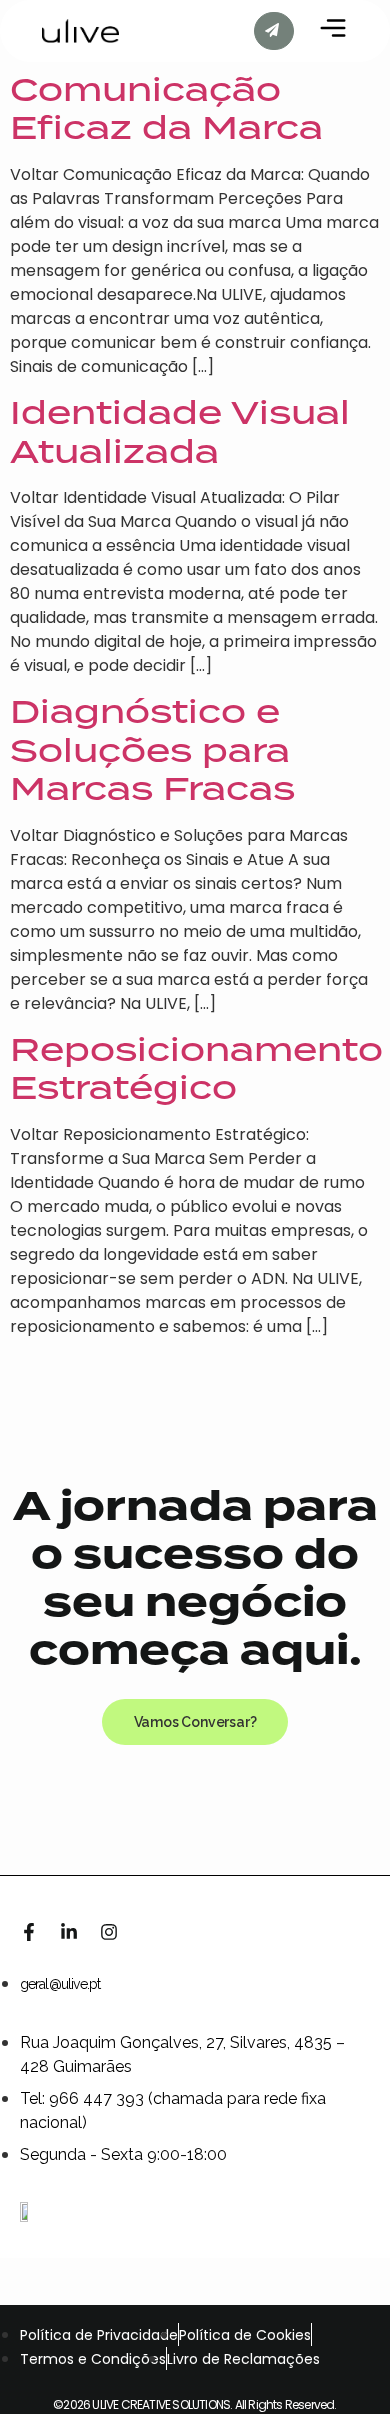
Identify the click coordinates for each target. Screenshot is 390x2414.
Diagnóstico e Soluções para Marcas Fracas (152, 749)
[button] (195, 1722)
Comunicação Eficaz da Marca (166, 108)
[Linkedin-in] (69, 1932)
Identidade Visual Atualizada (180, 431)
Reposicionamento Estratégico (196, 1068)
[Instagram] (109, 1932)
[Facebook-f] (29, 1932)
